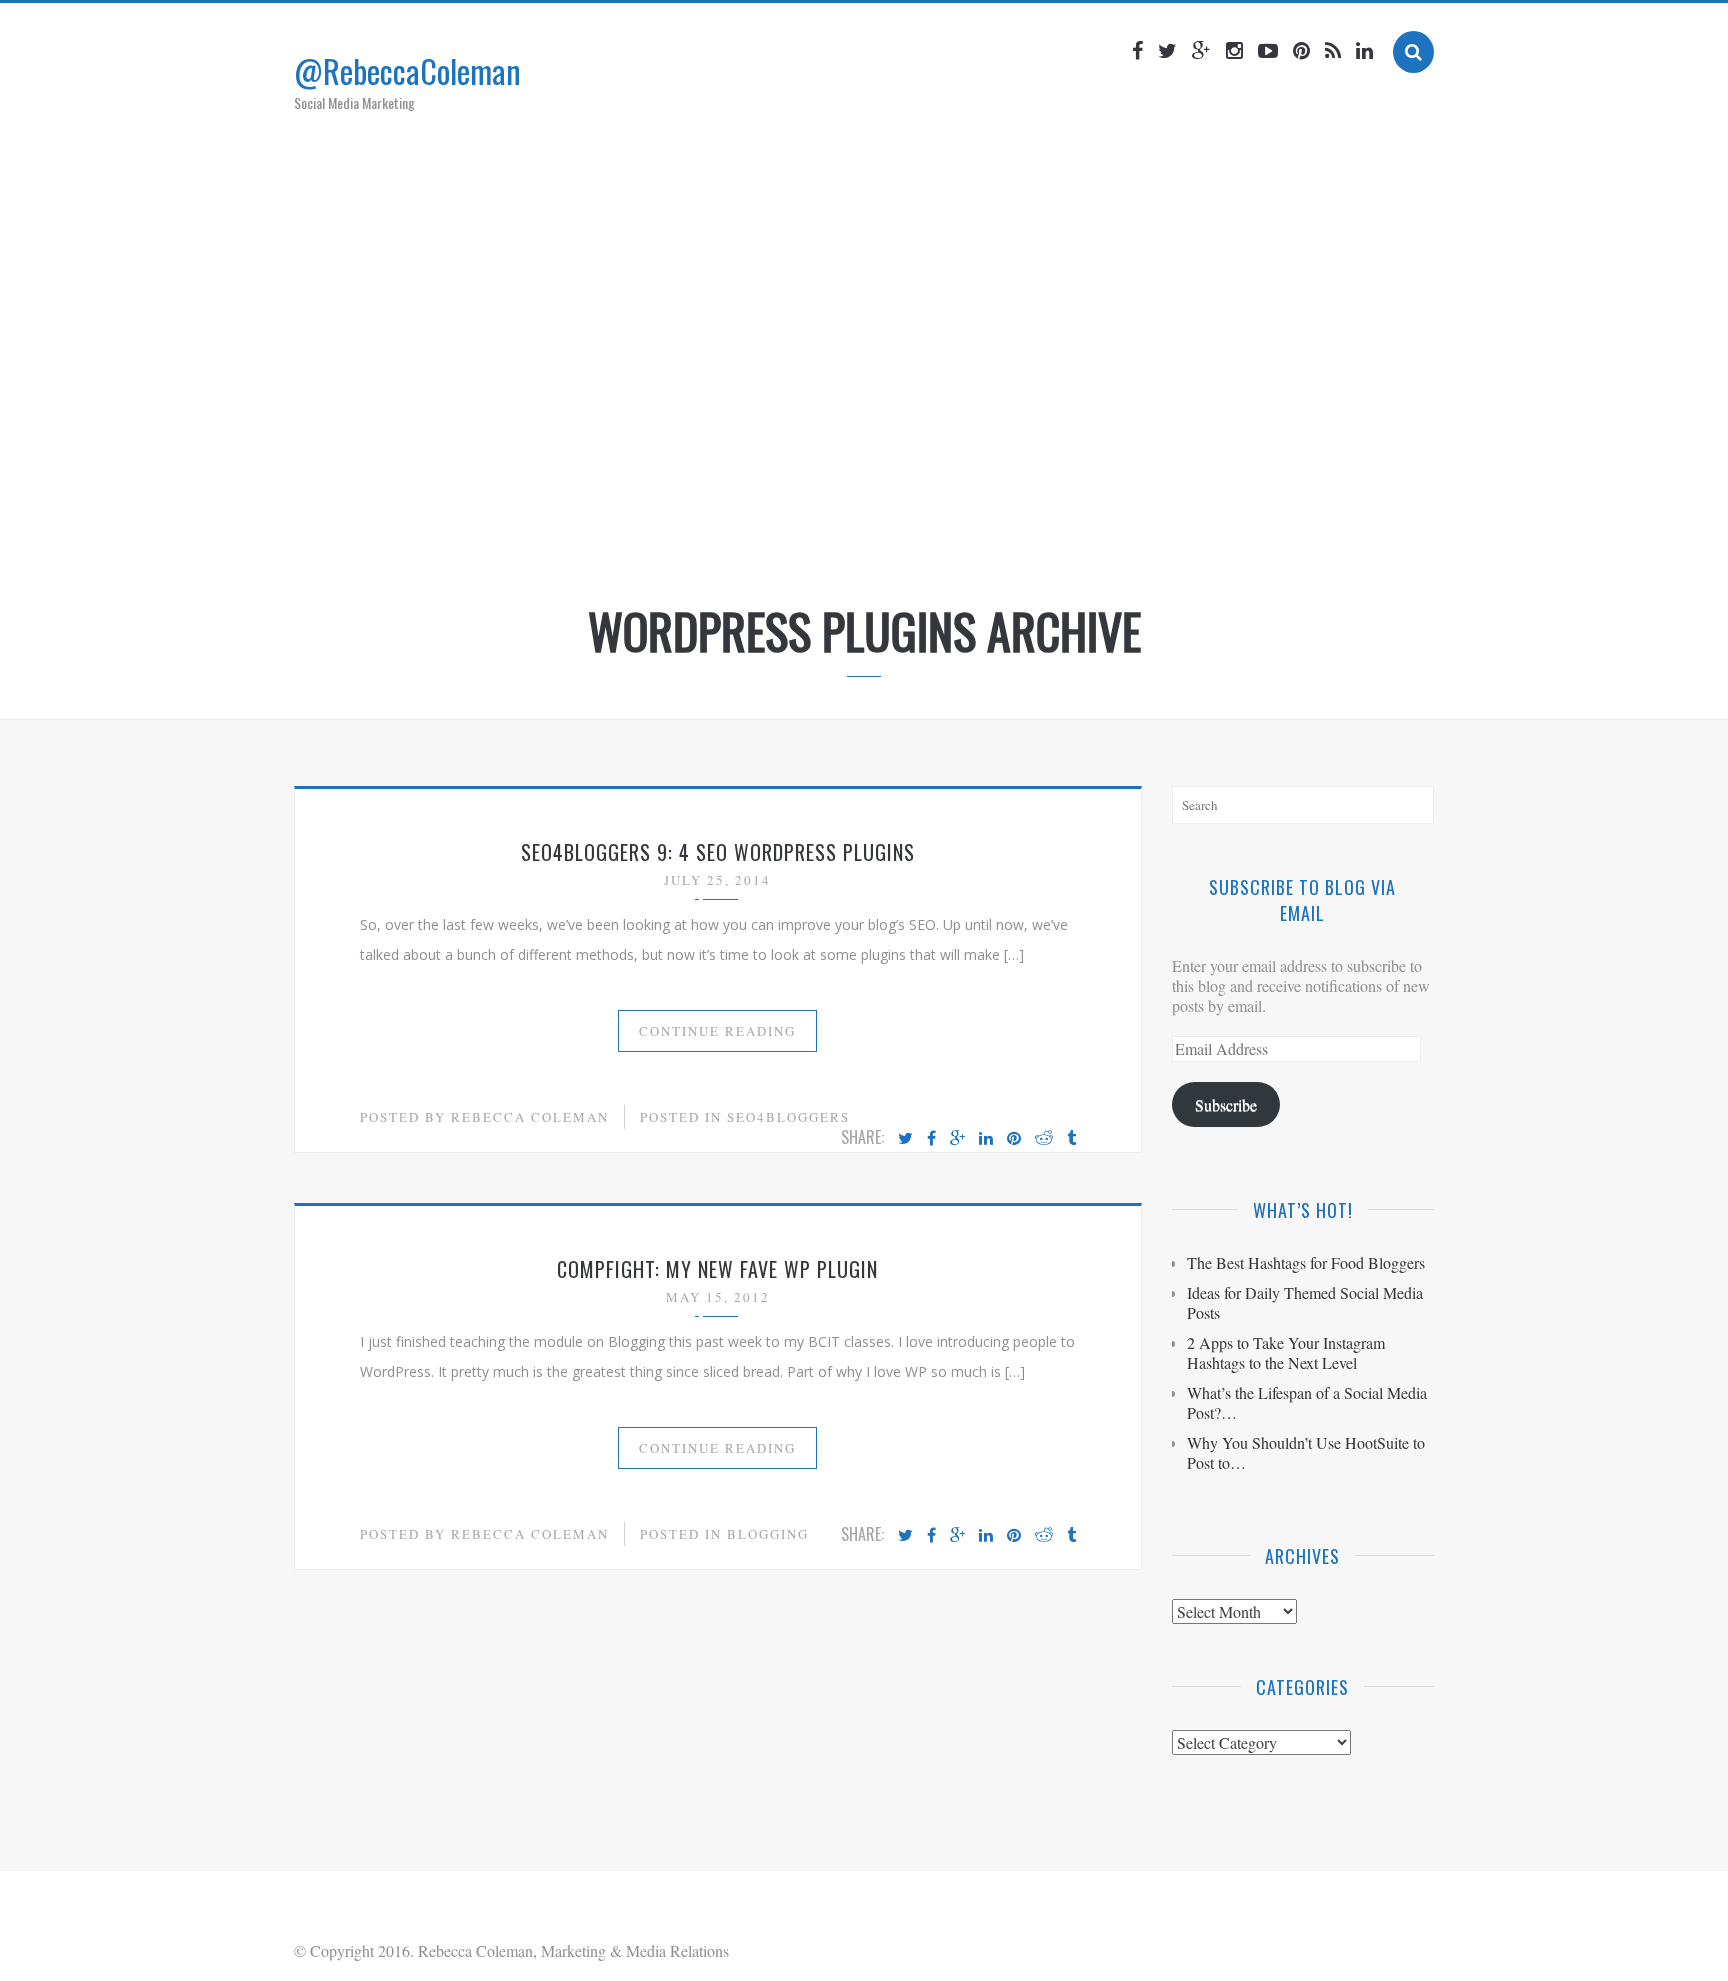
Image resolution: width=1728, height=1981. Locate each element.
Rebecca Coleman (530, 1117)
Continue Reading (717, 1031)
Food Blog (958, 533)
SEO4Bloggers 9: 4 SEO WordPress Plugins (718, 852)
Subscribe (1226, 1104)
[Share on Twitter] (905, 1139)
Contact (1059, 533)
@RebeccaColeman (407, 70)
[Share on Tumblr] (1071, 1139)
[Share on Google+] (957, 1139)
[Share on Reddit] (1044, 1139)
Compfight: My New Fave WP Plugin (717, 1269)
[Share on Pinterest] (1014, 1139)
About (713, 533)
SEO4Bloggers (788, 1117)
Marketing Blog (828, 533)
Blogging (768, 1534)
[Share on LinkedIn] (986, 1139)
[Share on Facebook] (931, 1139)
